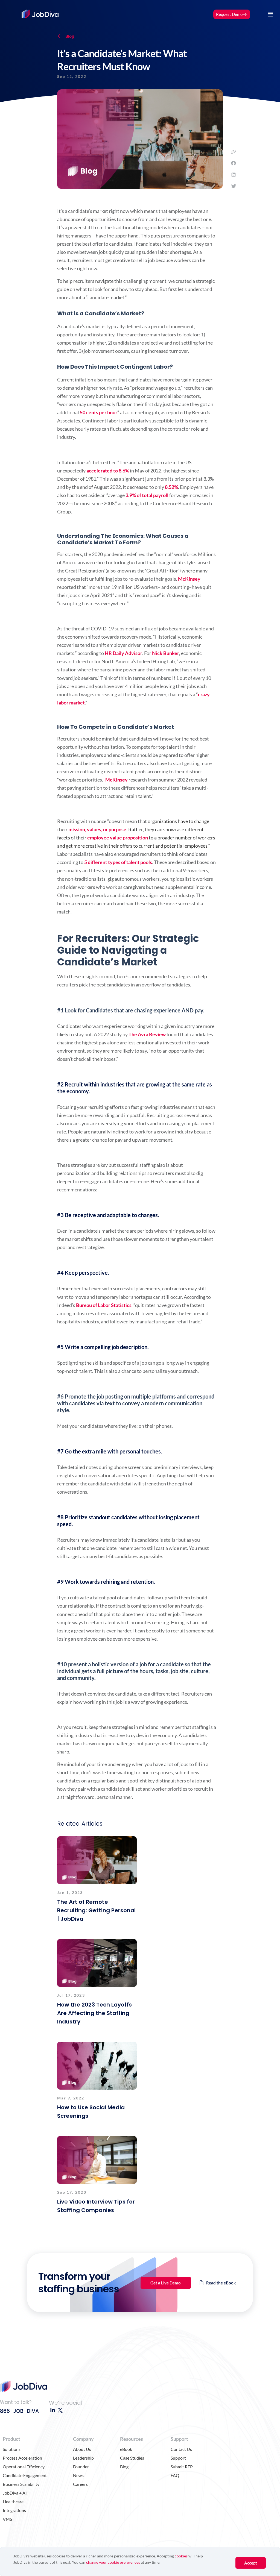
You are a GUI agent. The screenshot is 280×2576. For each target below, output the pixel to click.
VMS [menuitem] (7, 2519)
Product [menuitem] (11, 2439)
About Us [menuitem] (82, 2449)
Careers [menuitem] (80, 2484)
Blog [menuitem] (124, 2467)
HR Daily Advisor (123, 653)
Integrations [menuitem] (14, 2510)
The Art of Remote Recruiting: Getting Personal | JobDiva (96, 1910)
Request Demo (229, 14)
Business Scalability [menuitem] (21, 2484)
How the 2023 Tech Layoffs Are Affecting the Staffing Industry (94, 2013)
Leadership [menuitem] (83, 2458)
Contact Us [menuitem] (181, 2449)
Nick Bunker (166, 653)
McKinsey (189, 579)
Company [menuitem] (83, 2439)
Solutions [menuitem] (12, 2449)
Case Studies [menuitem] (132, 2458)
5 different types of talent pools (118, 862)
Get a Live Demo (166, 2283)
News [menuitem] (78, 2475)
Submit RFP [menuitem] (182, 2467)
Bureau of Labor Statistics (104, 1305)
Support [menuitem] (179, 2439)
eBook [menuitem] (126, 2449)
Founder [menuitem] (81, 2467)
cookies (181, 2556)
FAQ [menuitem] (175, 2475)
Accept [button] (251, 2563)
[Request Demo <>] (232, 8)
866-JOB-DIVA (19, 2411)
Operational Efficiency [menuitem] (24, 2467)
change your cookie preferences (113, 2562)
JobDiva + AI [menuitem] (15, 2493)
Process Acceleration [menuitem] (22, 2458)
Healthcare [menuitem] (13, 2502)
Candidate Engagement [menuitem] (25, 2475)
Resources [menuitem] (132, 2439)
